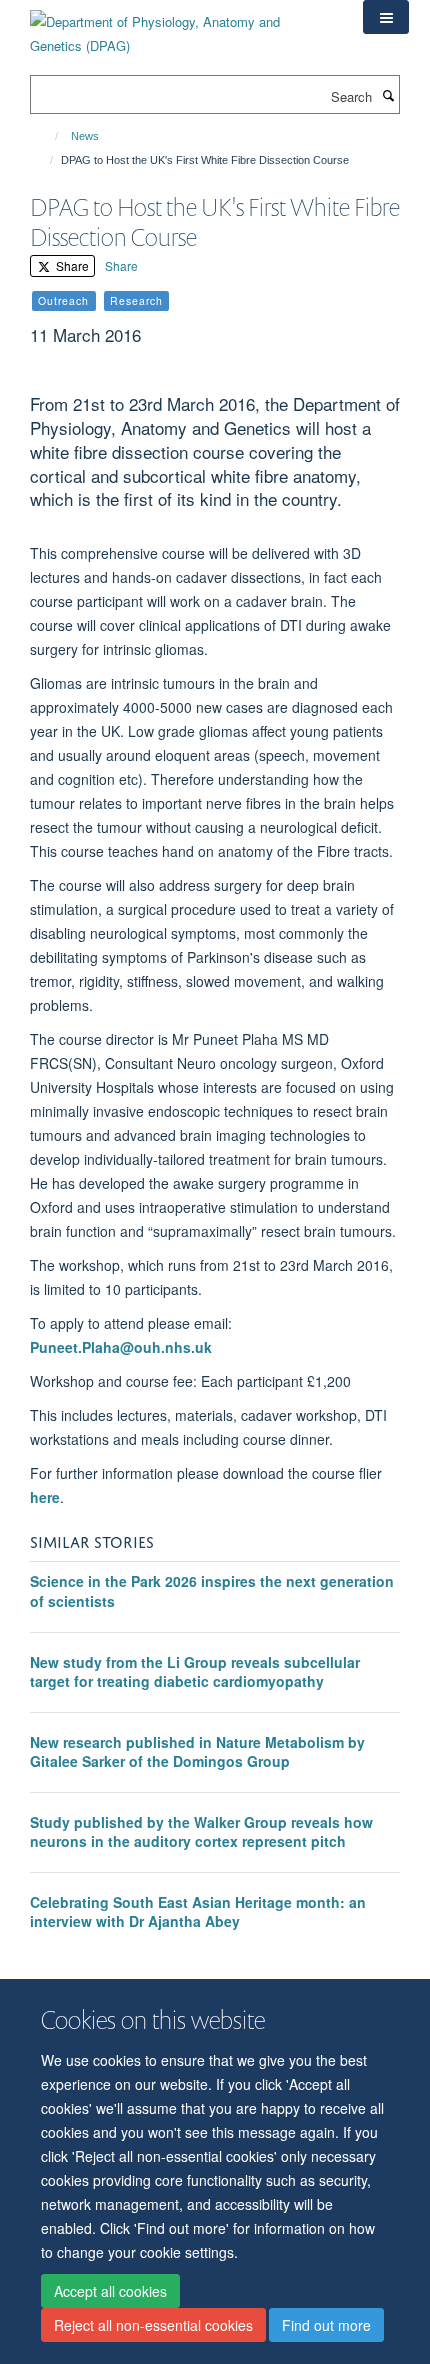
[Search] (388, 95)
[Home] (47, 136)
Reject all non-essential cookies (153, 2325)
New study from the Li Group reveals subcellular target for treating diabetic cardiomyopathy (195, 1672)
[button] (386, 17)
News (85, 136)
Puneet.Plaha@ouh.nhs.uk (121, 1347)
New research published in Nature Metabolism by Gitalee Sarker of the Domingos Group (197, 1752)
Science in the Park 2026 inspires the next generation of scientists (212, 1591)
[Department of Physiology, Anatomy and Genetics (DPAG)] (181, 26)
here (45, 1497)
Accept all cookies (110, 2291)
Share (71, 265)
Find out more (326, 2325)
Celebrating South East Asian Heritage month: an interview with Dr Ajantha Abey (198, 1912)
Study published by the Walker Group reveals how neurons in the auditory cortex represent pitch (201, 1832)
